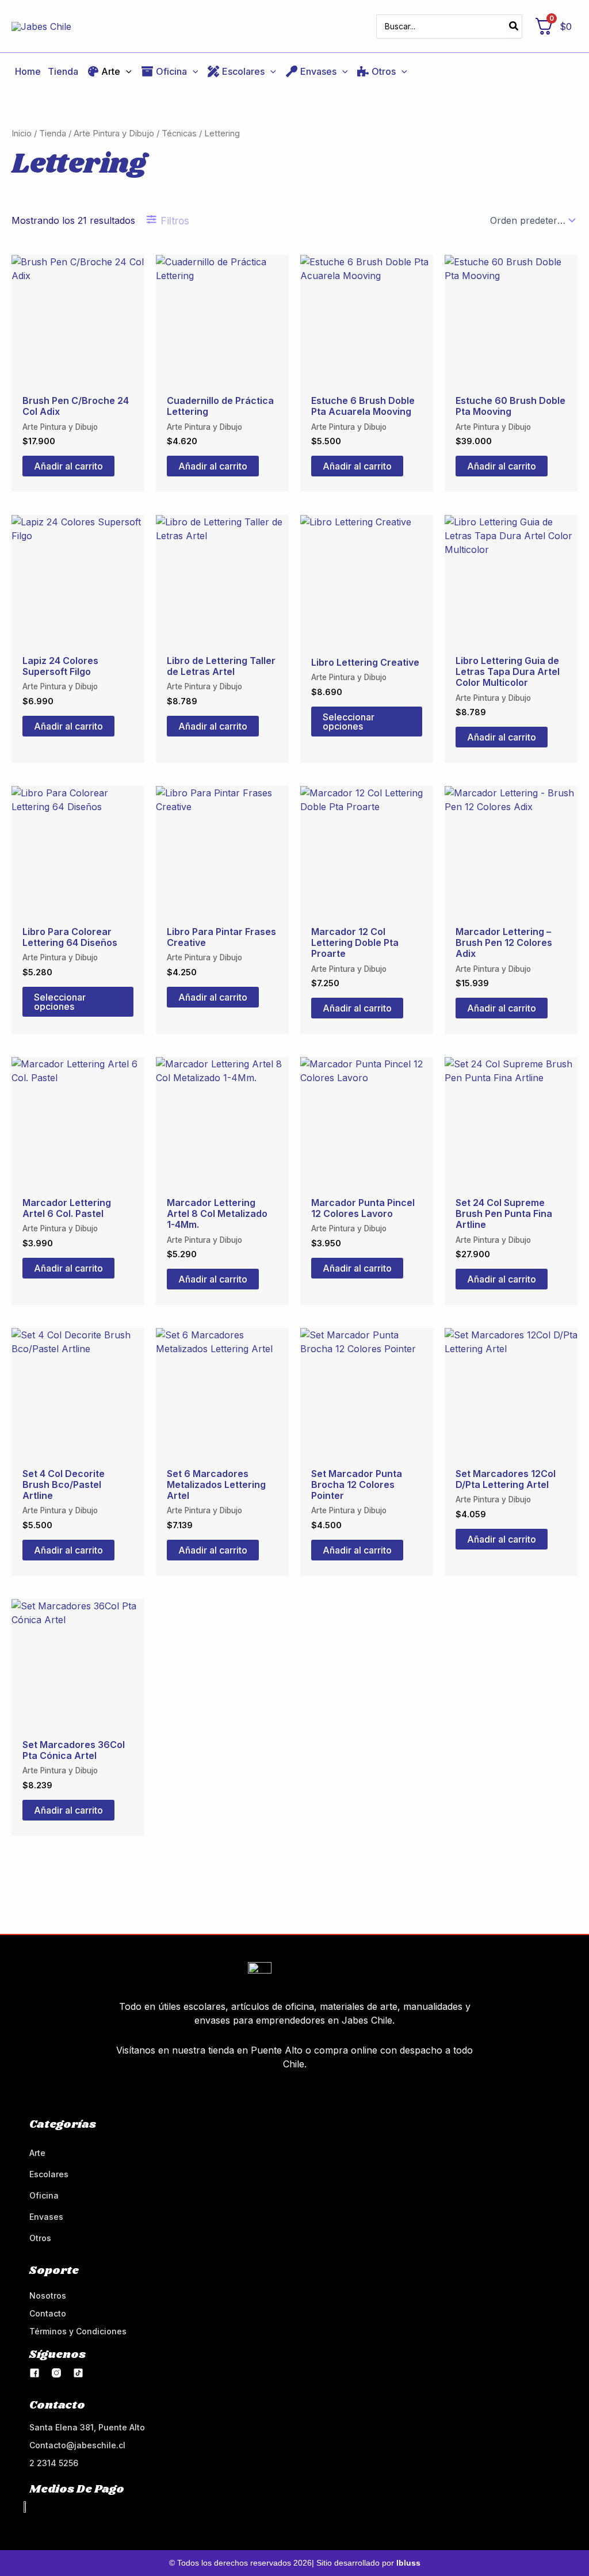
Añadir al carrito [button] (68, 466)
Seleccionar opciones (349, 722)
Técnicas (179, 133)
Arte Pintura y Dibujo (114, 133)
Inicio (22, 133)
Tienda (53, 133)
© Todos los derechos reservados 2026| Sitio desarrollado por (295, 2563)
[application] (126, 71)
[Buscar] (514, 26)
